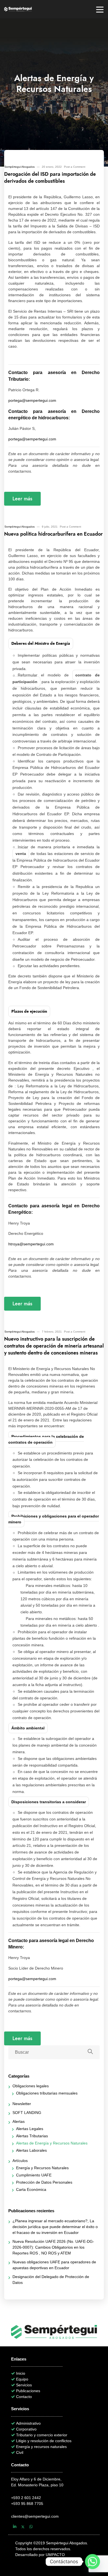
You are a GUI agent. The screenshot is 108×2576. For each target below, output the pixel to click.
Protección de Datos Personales (44, 2182)
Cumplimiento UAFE (34, 2175)
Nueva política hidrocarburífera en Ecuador (53, 534)
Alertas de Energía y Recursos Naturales (52, 2143)
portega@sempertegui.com (32, 400)
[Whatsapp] (92, 2562)
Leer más (22, 499)
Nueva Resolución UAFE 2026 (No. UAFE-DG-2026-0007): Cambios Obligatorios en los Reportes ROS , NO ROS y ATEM (53, 2247)
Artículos (20, 2161)
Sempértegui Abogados (20, 167)
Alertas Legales (30, 2129)
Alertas (19, 2121)
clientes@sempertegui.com (35, 2516)
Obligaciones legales (31, 2086)
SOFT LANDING (27, 2113)
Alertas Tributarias (32, 2136)
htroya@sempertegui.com (31, 1244)
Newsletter (22, 2104)
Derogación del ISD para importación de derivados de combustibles (50, 177)
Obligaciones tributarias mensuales (47, 2093)
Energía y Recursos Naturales (42, 2168)
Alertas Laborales (31, 2150)
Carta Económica (31, 2189)
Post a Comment (75, 167)
